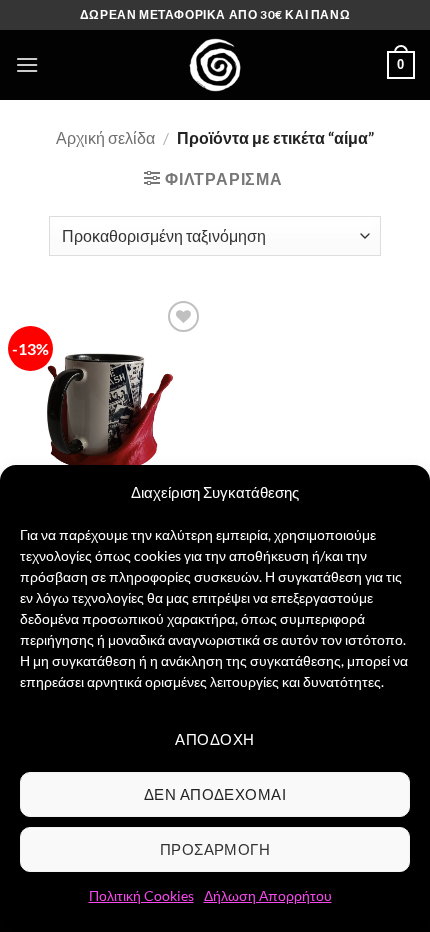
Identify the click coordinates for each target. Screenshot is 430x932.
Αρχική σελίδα (105, 137)
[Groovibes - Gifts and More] (215, 65)
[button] (27, 64)
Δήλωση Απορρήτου (268, 895)
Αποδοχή (214, 739)
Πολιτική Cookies (141, 895)
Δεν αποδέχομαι (215, 794)
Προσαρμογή (215, 849)
